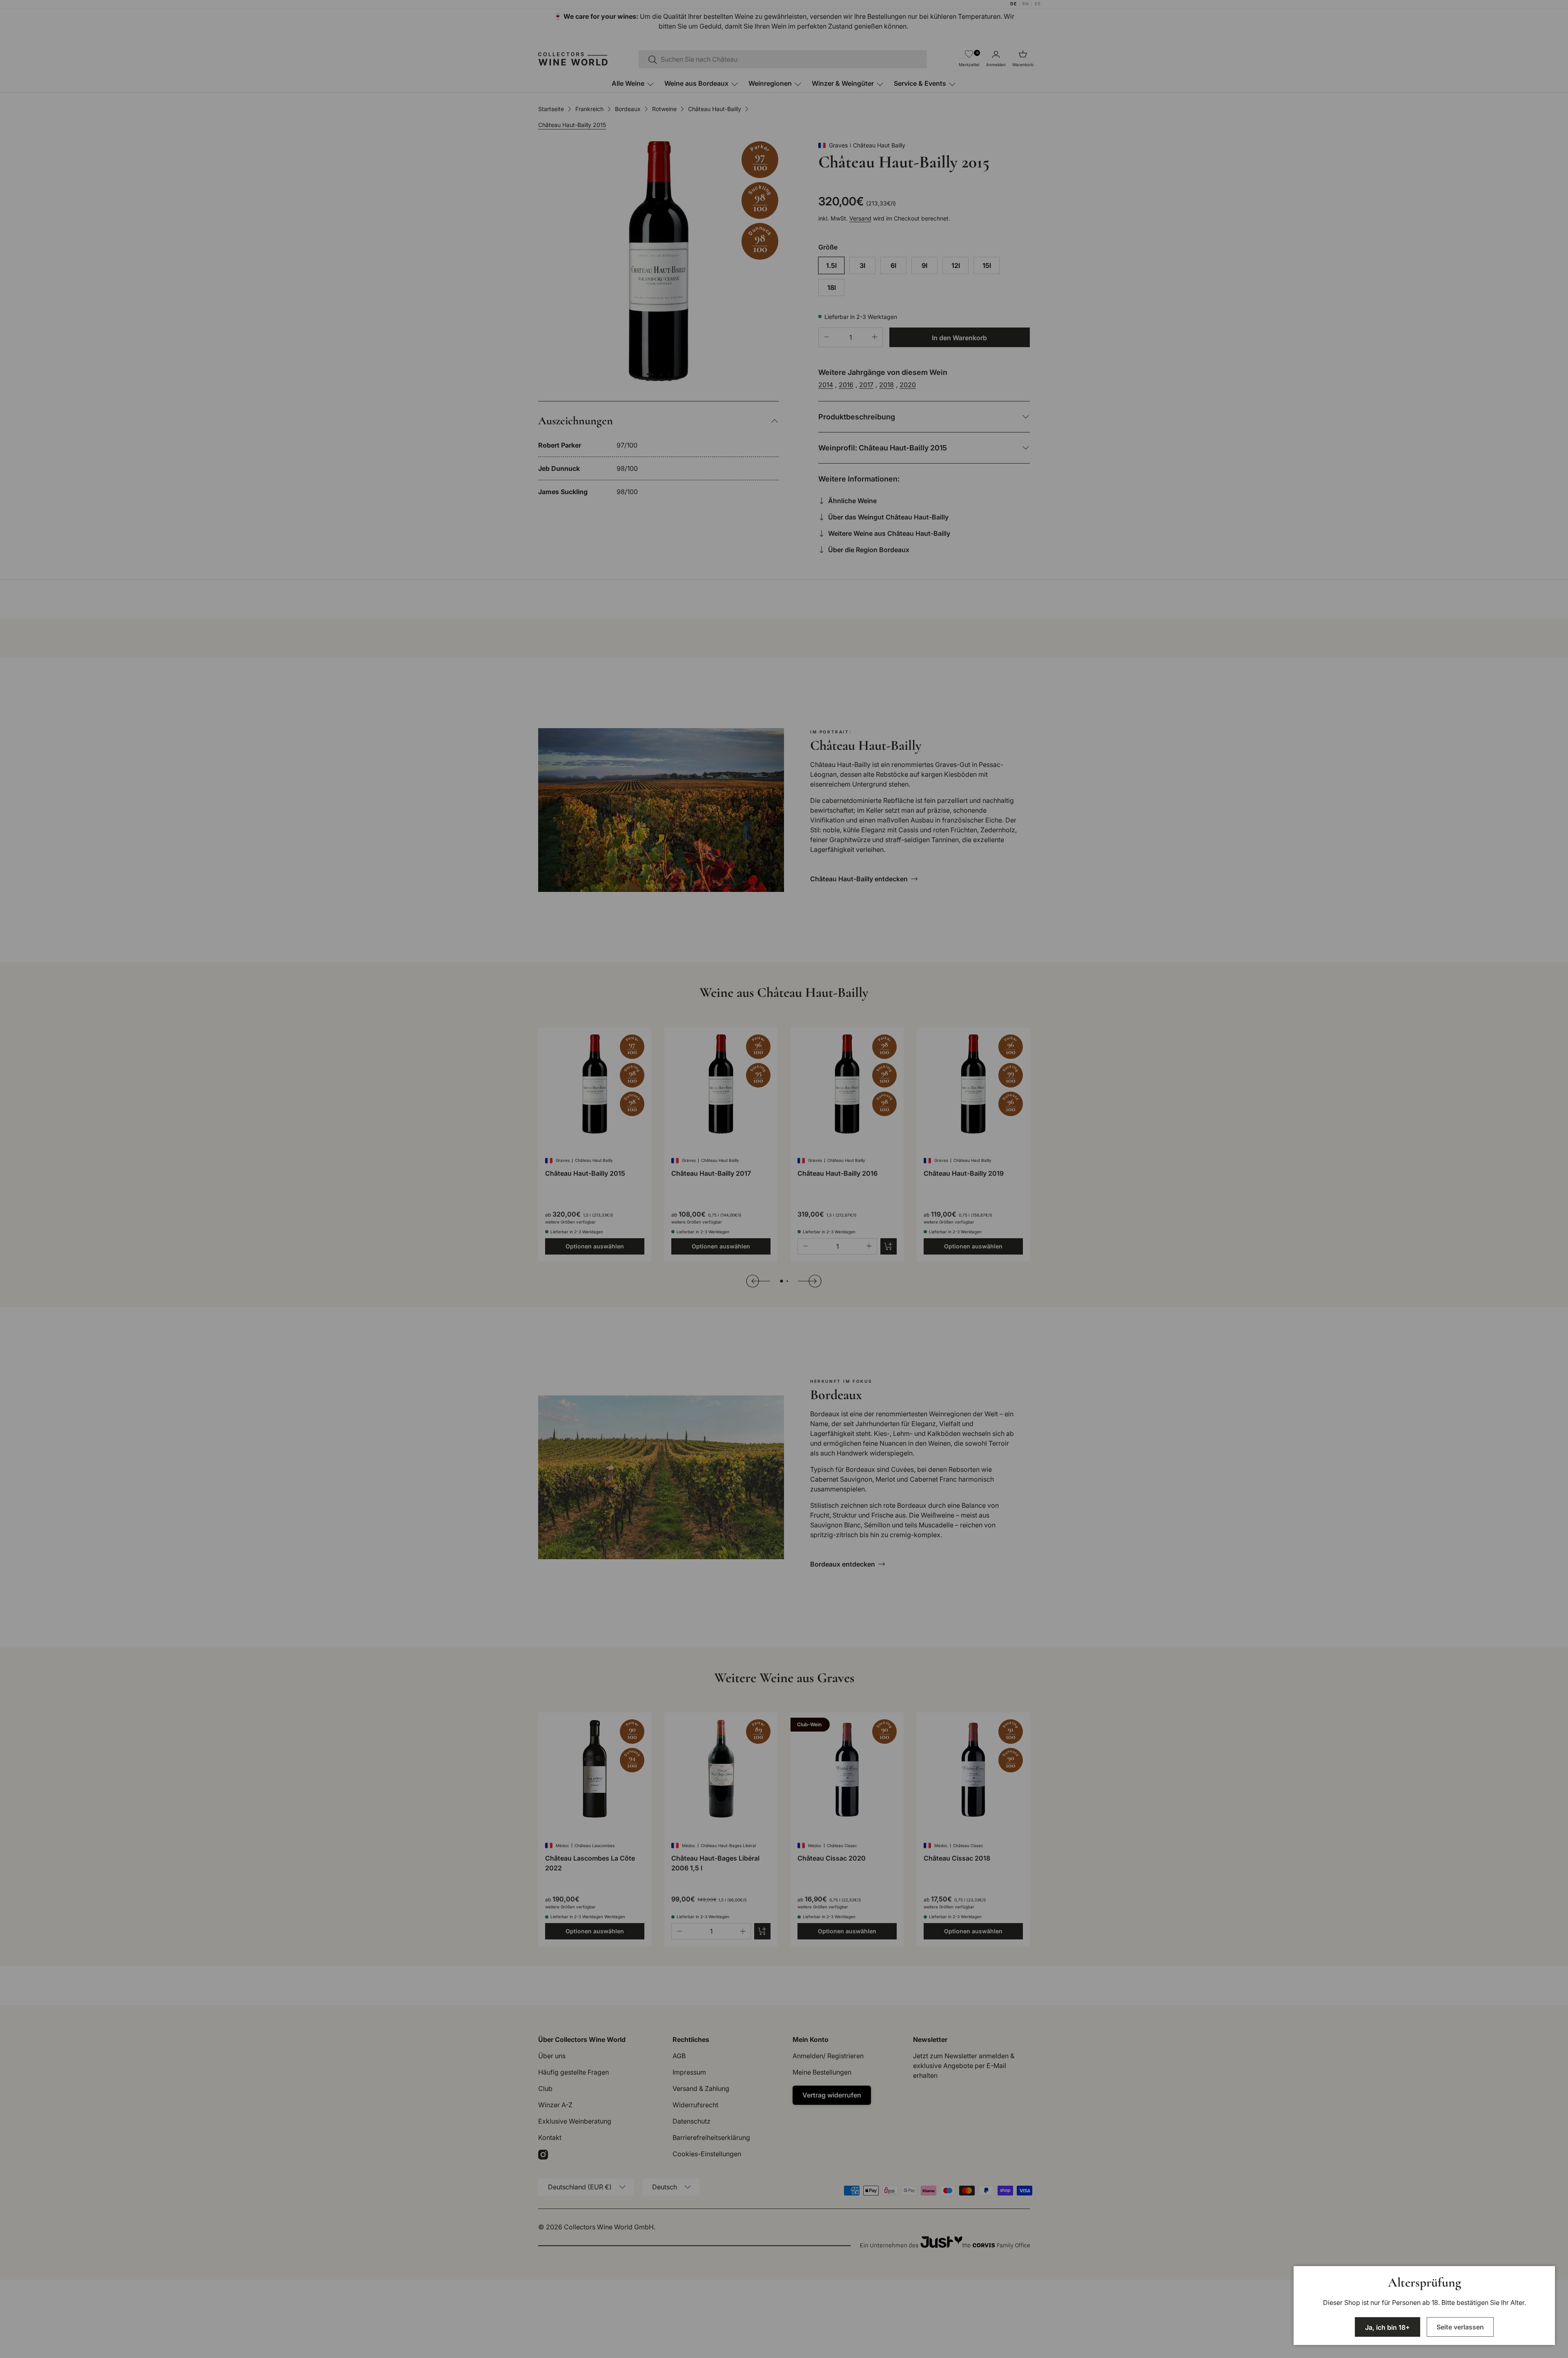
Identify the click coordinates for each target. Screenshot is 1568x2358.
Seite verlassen (1460, 2327)
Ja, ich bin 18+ (1388, 2327)
